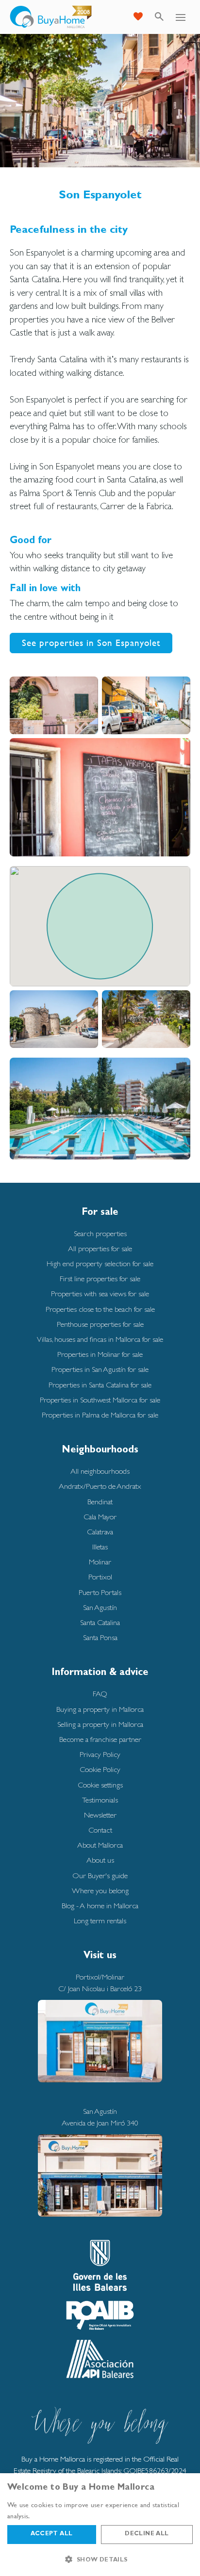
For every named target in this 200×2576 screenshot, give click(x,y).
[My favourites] (138, 17)
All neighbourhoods (100, 1471)
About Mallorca (100, 1845)
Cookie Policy (100, 1769)
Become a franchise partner (100, 1739)
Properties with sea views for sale (100, 1294)
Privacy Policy (100, 1754)
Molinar (100, 1562)
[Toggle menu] (181, 17)
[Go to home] (51, 17)
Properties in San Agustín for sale (100, 1369)
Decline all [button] (147, 2534)
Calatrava (100, 1532)
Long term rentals (100, 1921)
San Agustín (100, 1607)
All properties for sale (100, 1248)
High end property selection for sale (100, 1264)
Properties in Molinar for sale (100, 1354)
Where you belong (100, 1891)
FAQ (100, 1694)
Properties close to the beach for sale (100, 1309)
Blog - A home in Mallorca (100, 1906)
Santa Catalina (100, 1622)
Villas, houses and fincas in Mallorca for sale (100, 1339)
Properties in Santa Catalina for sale (100, 1385)
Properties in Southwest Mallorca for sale (100, 1400)
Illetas (100, 1547)
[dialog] (100, 2525)
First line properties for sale (100, 1279)
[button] (100, 2560)
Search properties (100, 1233)
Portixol (100, 1577)
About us (100, 1860)
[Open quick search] (159, 17)
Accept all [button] (51, 2534)
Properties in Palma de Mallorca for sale (100, 1415)
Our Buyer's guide (100, 1876)
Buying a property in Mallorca (100, 1709)
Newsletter (100, 1815)
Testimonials (100, 1800)
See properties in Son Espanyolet (91, 643)
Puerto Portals (100, 1592)
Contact (100, 1830)
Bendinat (100, 1502)
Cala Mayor (100, 1517)
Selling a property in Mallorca (100, 1724)
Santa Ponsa (100, 1637)
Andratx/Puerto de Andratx (100, 1486)
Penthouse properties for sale (100, 1324)
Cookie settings (100, 1785)
